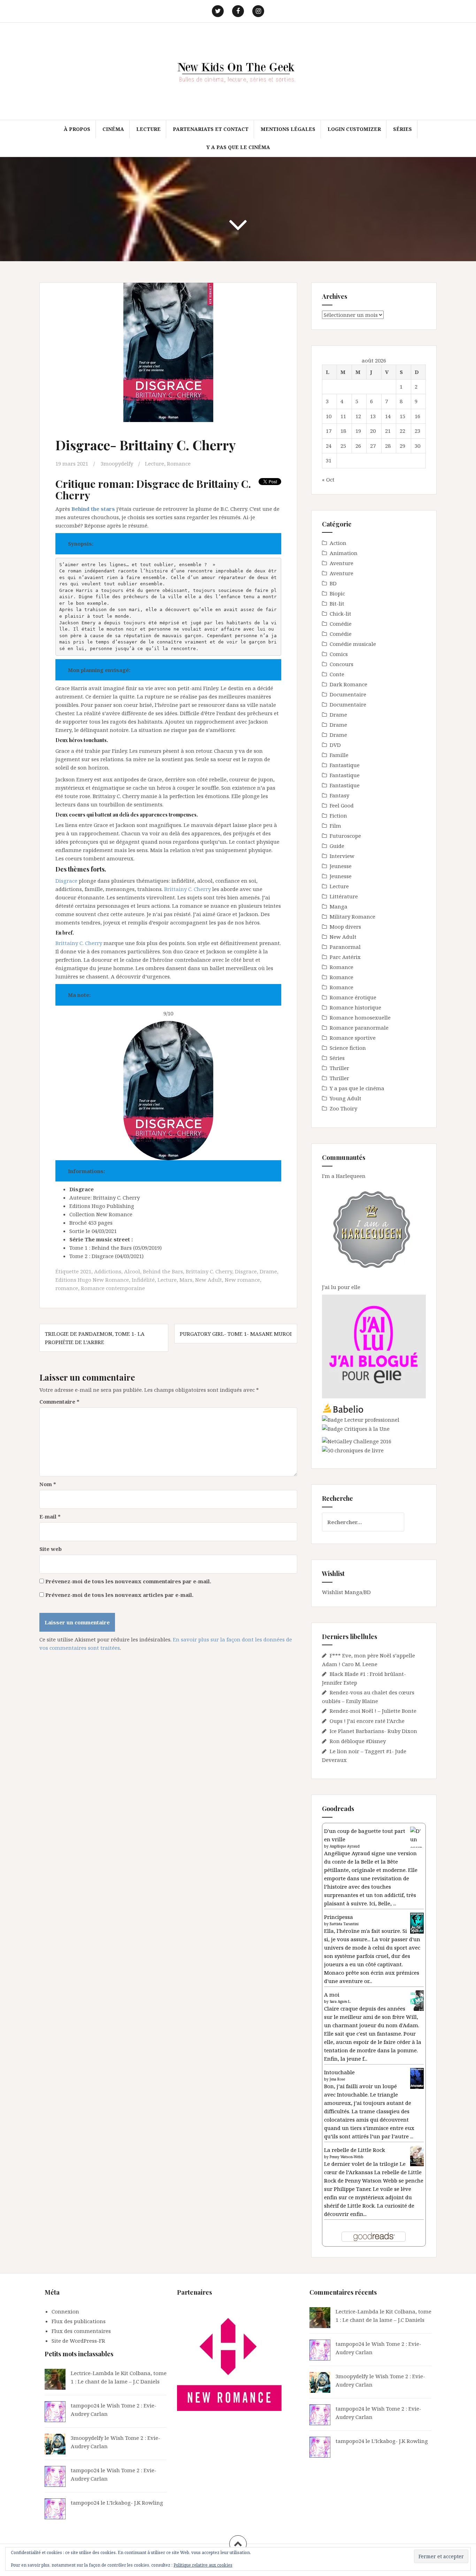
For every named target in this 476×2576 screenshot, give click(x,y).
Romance (179, 463)
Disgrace (66, 881)
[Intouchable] (417, 2078)
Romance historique (355, 1007)
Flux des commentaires (81, 2331)
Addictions (108, 1271)
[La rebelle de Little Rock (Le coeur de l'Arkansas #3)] (417, 2155)
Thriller (339, 1068)
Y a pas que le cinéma (238, 147)
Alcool (132, 1271)
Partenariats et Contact (211, 129)
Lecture (148, 129)
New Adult (209, 1280)
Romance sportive (353, 1038)
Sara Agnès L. (340, 2001)
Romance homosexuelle (360, 1017)
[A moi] (417, 2000)
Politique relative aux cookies (203, 2565)
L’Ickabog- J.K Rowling (135, 2503)
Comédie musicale (353, 644)
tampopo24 (85, 2405)
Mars (186, 1280)
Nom (48, 1484)
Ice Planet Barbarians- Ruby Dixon (373, 1731)
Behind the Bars (163, 1271)
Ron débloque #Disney (358, 1741)
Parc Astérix (345, 957)
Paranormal (345, 947)
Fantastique (345, 765)
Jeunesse (341, 866)
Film (335, 826)
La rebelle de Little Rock (355, 2150)
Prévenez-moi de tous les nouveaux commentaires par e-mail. (128, 1581)
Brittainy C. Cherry (187, 889)
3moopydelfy (117, 463)
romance (67, 1288)
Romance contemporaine (113, 1288)
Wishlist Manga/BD (346, 1592)
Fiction (338, 815)
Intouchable (339, 2072)
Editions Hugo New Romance (92, 1280)
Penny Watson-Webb (347, 2157)
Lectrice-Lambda (92, 2373)
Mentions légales (288, 129)
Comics (339, 654)
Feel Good (342, 805)
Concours (341, 664)
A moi (332, 1995)
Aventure (341, 563)
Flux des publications (79, 2321)
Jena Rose (337, 2079)
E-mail (50, 1516)
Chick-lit (340, 614)
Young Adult (346, 1098)
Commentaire (59, 1402)
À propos (77, 129)
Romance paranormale (359, 1028)
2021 (86, 1271)
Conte (337, 674)
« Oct (328, 479)
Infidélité (143, 1280)
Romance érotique (353, 997)
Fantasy (339, 795)
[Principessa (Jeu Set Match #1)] (417, 1923)
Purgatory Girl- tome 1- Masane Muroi (236, 1334)
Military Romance (352, 916)
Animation (344, 553)
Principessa (339, 1917)
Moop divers (345, 927)
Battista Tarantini (344, 1924)
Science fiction (348, 1048)
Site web (51, 1549)
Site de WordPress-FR (78, 2341)
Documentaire (348, 694)
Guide (337, 846)
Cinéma (113, 129)
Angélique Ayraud (345, 1846)
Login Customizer (354, 129)
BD (333, 583)
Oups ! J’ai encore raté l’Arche (367, 1721)
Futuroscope (345, 836)
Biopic (337, 593)
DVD (335, 745)
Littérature (344, 896)
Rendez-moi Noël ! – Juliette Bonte (373, 1711)
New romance (242, 1280)
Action (338, 543)
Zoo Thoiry (343, 1108)
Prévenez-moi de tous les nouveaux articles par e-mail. (119, 1595)
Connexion (65, 2311)
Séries (402, 129)
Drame (268, 1271)
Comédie (341, 624)
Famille (339, 755)
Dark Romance (348, 684)
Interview (342, 856)
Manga (339, 906)
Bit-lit (337, 603)
